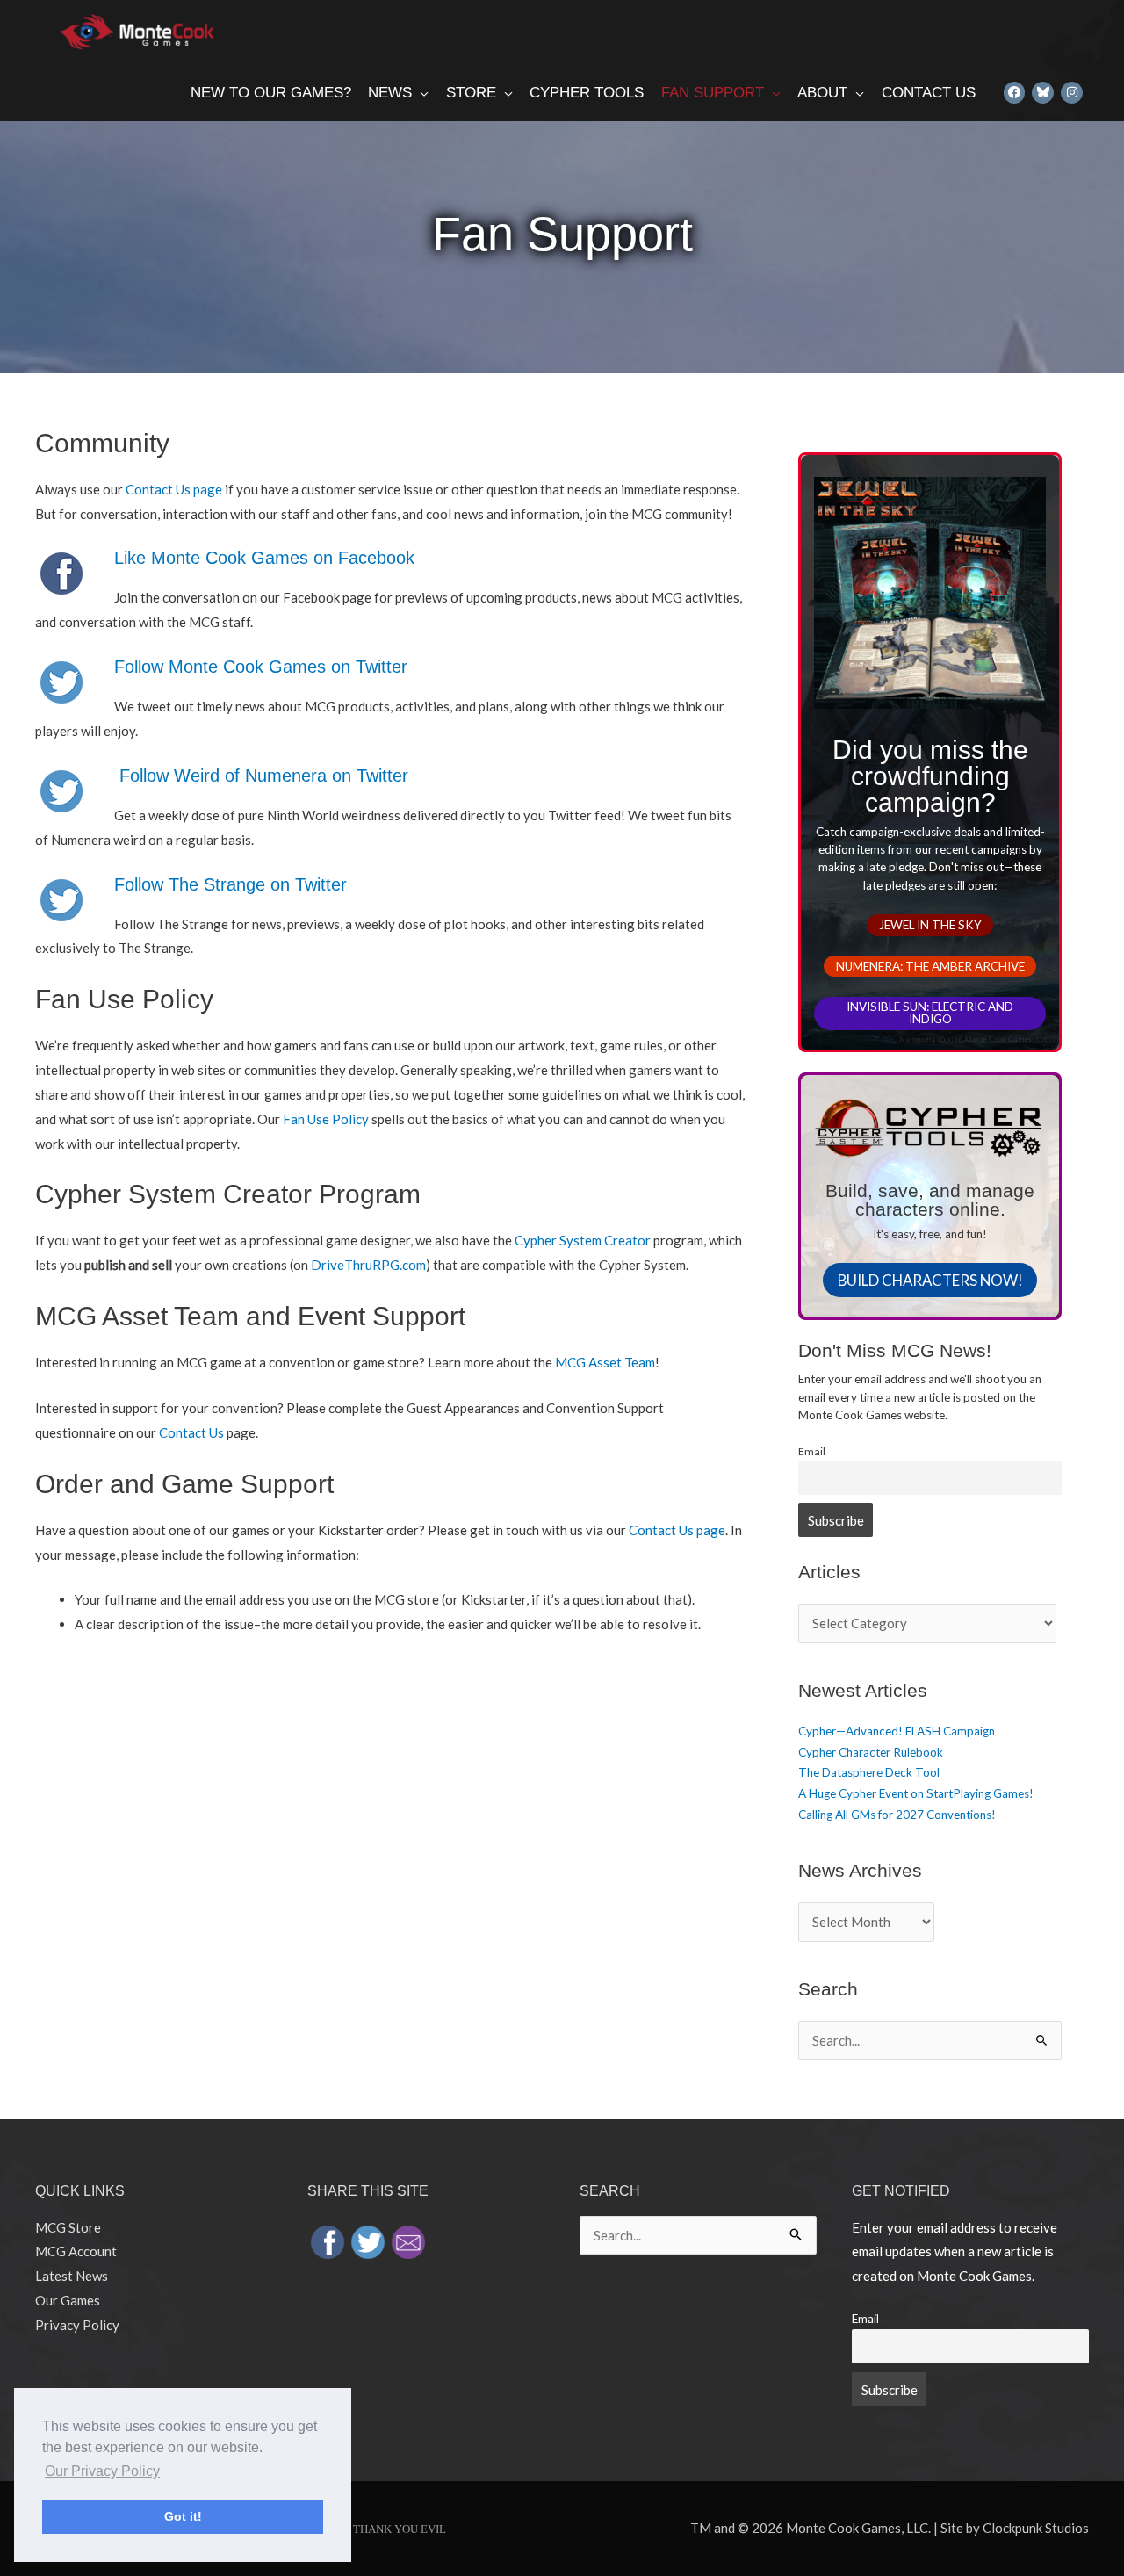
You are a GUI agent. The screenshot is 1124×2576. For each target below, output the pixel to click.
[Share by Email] (408, 2240)
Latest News (72, 2276)
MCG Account (76, 2251)
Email (812, 1451)
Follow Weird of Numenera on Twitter (264, 776)
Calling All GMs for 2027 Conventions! (897, 1815)
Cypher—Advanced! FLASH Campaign (897, 1731)
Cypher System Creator (583, 1240)
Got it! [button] (183, 2516)
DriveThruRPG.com (368, 1265)
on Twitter (306, 884)
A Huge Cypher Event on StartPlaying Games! (916, 1793)
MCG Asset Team (605, 1362)
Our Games (68, 2300)
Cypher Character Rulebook (871, 1752)
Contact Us (191, 1432)
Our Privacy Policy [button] (102, 2471)
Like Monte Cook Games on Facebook (264, 558)
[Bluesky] (1043, 92)
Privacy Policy (77, 2325)
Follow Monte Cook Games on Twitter (261, 667)
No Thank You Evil (390, 2529)
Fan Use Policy (326, 1119)
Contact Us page (174, 489)
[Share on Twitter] (368, 2240)
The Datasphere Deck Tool (869, 1772)
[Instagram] (1072, 92)
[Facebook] (1015, 92)
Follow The (156, 884)
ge (256, 884)
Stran (222, 884)
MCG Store (68, 2227)
